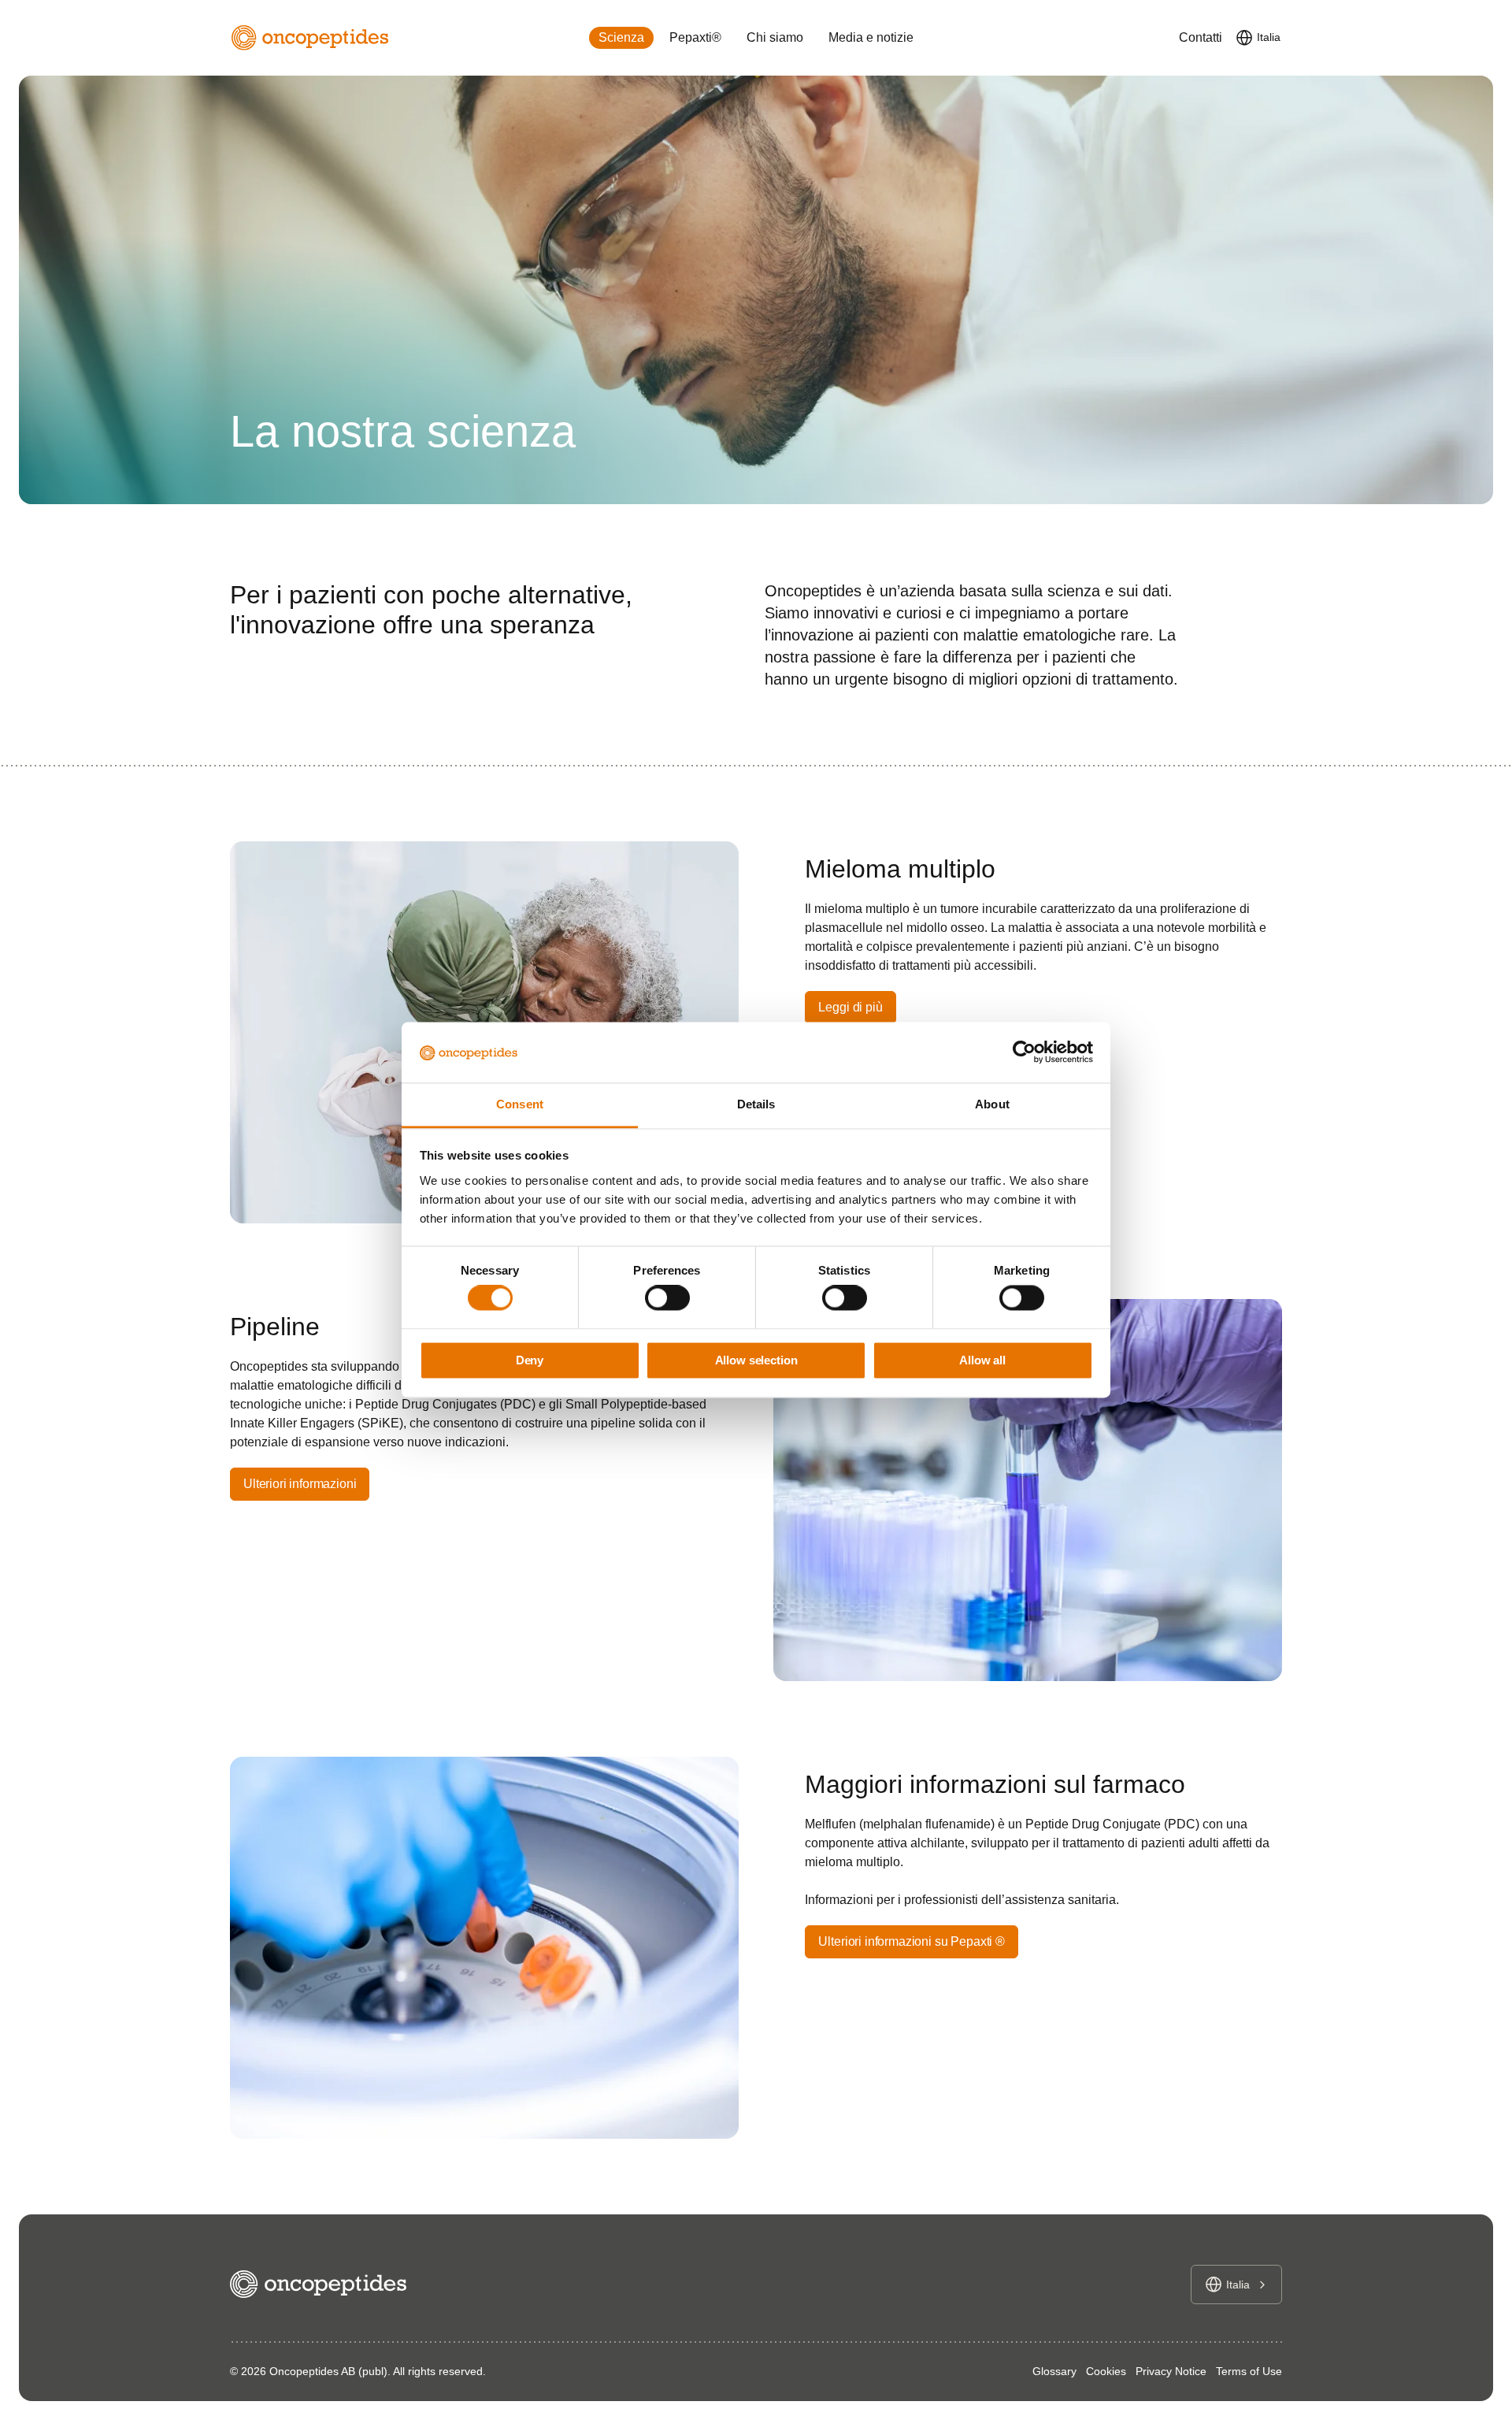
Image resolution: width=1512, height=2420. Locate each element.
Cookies (1106, 2371)
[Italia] (1244, 38)
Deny (530, 1360)
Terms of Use (1249, 2371)
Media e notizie (871, 37)
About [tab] (992, 1104)
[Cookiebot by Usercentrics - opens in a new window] (1024, 1052)
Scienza (621, 37)
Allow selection (756, 1360)
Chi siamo (775, 37)
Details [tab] (756, 1104)
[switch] (667, 1298)
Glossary (1054, 2371)
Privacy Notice (1171, 2371)
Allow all (982, 1360)
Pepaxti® (695, 37)
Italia (1269, 37)
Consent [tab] (520, 1104)
